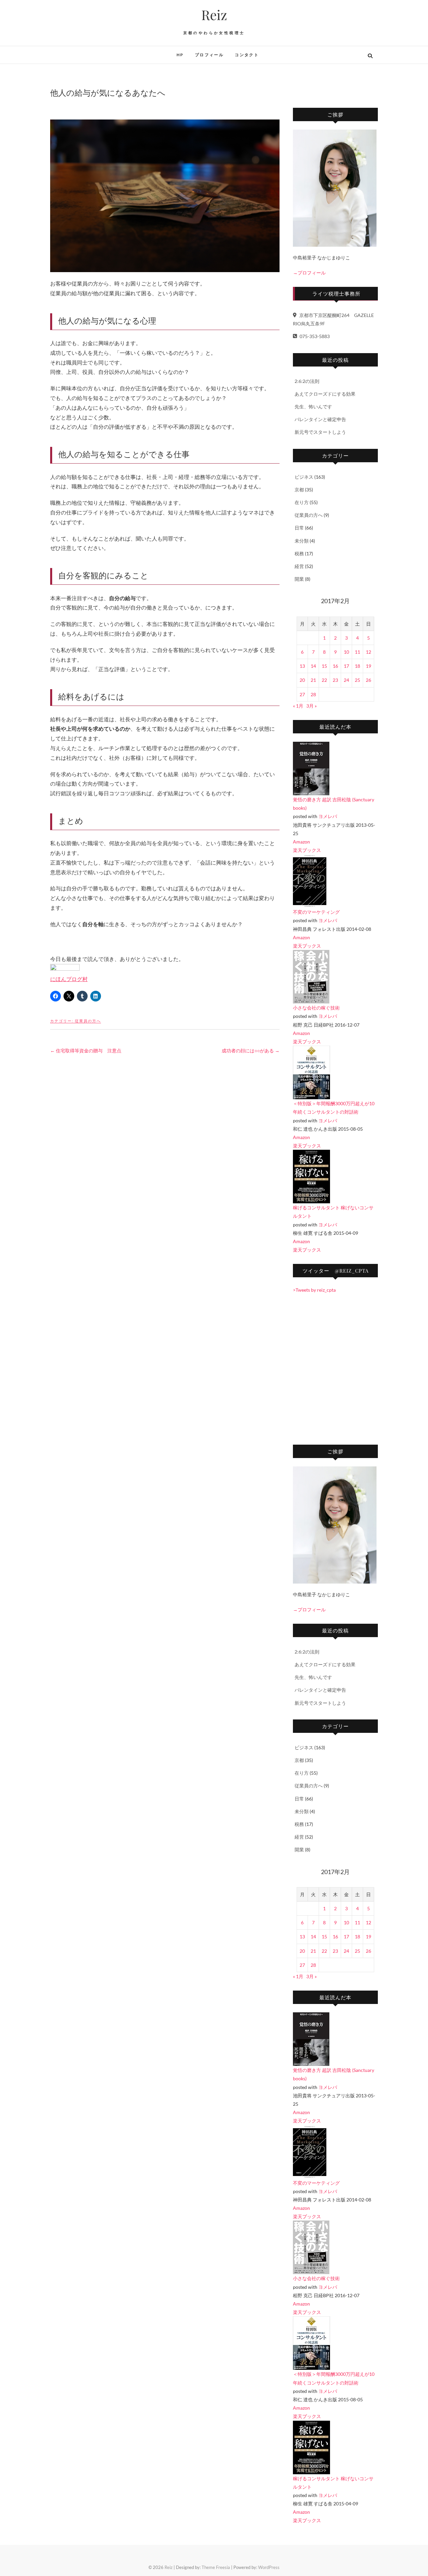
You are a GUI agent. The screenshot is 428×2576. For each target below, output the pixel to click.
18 (357, 666)
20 (302, 680)
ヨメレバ (328, 816)
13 (302, 666)
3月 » (311, 706)
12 (368, 652)
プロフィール (209, 55)
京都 (299, 490)
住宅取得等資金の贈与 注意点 (86, 1051)
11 (357, 652)
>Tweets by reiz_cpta (314, 1290)
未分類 (302, 541)
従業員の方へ (88, 1021)
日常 (299, 528)
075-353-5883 (314, 336)
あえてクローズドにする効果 (325, 394)
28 (313, 694)
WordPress (269, 2567)
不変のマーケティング (316, 912)
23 (335, 680)
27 (302, 694)
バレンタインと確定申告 (320, 419)
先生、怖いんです (313, 407)
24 (346, 680)
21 (313, 680)
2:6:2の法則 (307, 381)
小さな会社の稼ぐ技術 (316, 1008)
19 (368, 666)
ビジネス (304, 477)
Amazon (301, 842)
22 (324, 680)
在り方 (302, 502)
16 (335, 666)
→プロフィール (309, 273)
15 (324, 666)
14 (313, 666)
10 (346, 652)
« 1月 (298, 706)
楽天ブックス (307, 850)
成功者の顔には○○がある (251, 1051)
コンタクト (247, 55)
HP (180, 55)
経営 (299, 566)
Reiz (214, 15)
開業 (299, 579)
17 (346, 666)
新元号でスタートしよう (320, 432)
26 (368, 680)
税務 (299, 553)
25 (357, 680)
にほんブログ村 (69, 979)
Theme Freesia (216, 2567)
